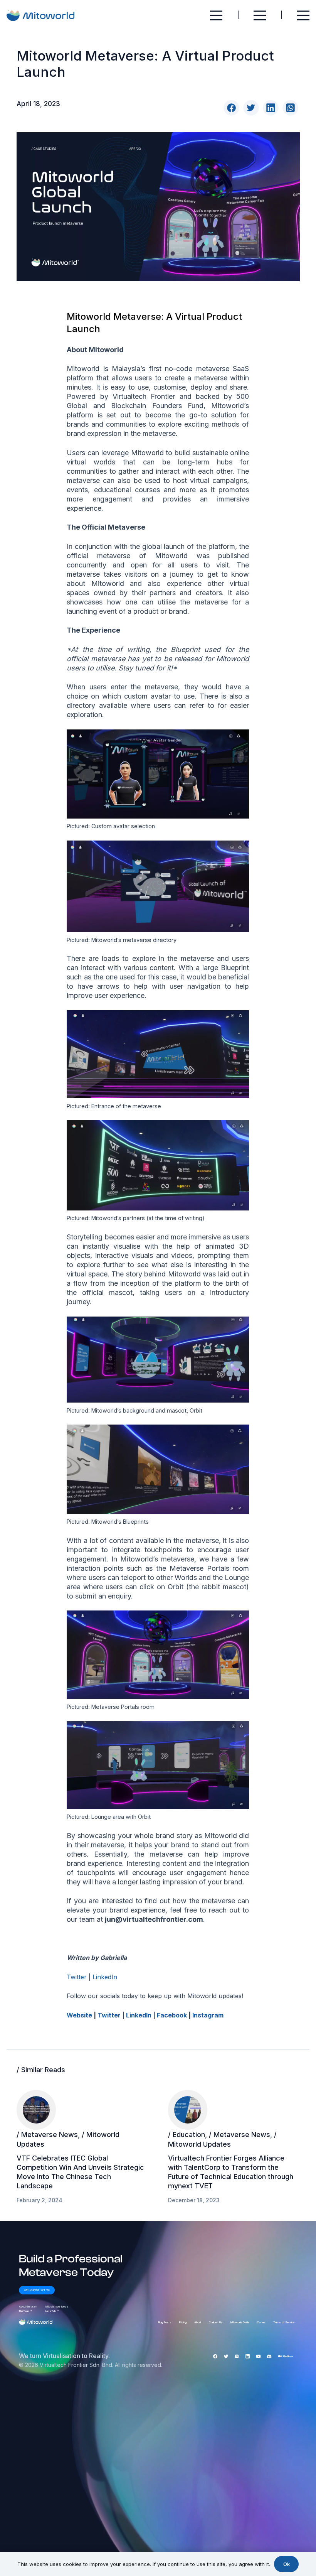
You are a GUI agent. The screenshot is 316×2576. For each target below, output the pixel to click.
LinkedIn (105, 1977)
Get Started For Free (37, 2290)
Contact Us (216, 2322)
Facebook (172, 2015)
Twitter (77, 1977)
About (198, 2322)
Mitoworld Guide (240, 2322)
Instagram (208, 2015)
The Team (26, 2311)
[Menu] (216, 15)
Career (261, 2322)
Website (79, 2015)
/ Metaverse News (47, 2135)
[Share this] (231, 108)
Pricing (183, 2322)
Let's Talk (52, 2311)
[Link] (42, 16)
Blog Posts (165, 2322)
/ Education (187, 2135)
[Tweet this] (251, 108)
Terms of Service (284, 2322)
